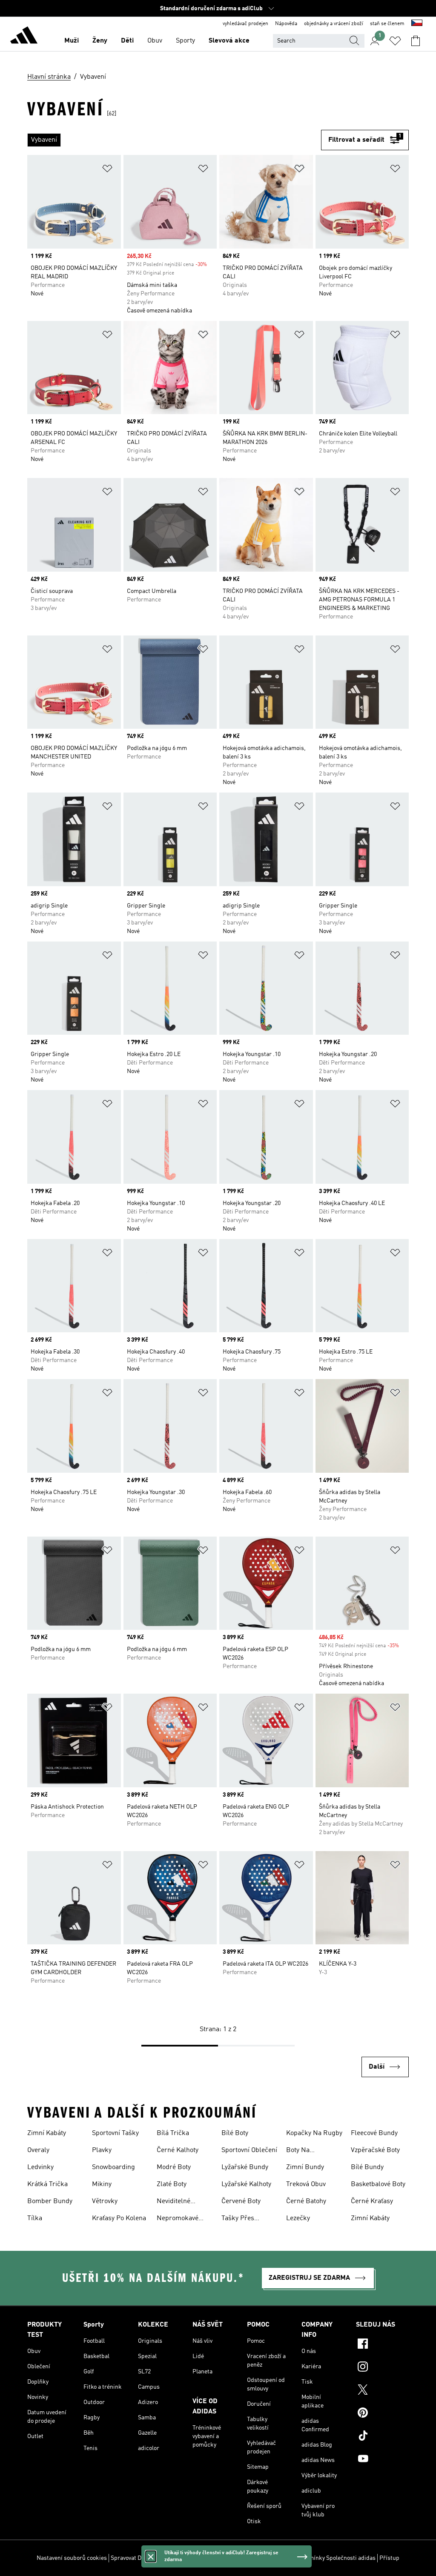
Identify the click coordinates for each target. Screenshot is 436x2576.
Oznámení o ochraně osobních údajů (225, 2558)
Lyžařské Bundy (245, 2167)
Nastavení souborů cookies (72, 2558)
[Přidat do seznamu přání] (107, 170)
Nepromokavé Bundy (178, 2219)
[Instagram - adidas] (382, 2368)
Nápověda (286, 24)
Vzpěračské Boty (375, 2150)
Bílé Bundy (367, 2167)
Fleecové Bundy (374, 2133)
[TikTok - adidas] (382, 2437)
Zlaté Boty (172, 2184)
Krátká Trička (47, 2184)
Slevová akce (229, 41)
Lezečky (298, 2218)
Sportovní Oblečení (249, 2150)
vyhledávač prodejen (245, 24)
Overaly (38, 2150)
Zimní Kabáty (47, 2133)
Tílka (35, 2218)
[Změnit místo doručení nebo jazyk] (417, 24)
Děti (127, 41)
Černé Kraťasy (372, 2201)
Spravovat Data (130, 2558)
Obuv (155, 41)
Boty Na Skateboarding (308, 2151)
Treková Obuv (306, 2184)
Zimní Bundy (305, 2167)
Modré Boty (174, 2167)
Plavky (102, 2150)
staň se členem (387, 24)
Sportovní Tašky (115, 2133)
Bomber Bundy (50, 2201)
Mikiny (102, 2184)
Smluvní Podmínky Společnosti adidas (326, 2558)
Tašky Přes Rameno (238, 2219)
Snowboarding (113, 2167)
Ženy (100, 41)
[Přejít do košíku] (416, 41)
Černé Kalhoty (178, 2150)
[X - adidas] (382, 2391)
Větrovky (105, 2201)
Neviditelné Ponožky (174, 2202)
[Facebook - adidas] (382, 2345)
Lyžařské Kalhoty (246, 2184)
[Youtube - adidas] (382, 2460)
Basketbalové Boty (378, 2184)
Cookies (164, 2558)
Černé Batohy (306, 2201)
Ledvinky (40, 2167)
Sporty (185, 41)
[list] (174, 140)
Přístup (389, 2558)
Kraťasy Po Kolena (119, 2218)
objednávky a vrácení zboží (334, 24)
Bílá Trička (173, 2133)
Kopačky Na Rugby (314, 2133)
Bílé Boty (235, 2133)
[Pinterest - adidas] (382, 2414)
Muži (72, 41)
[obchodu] (24, 37)
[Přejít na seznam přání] (395, 41)
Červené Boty (241, 2201)
